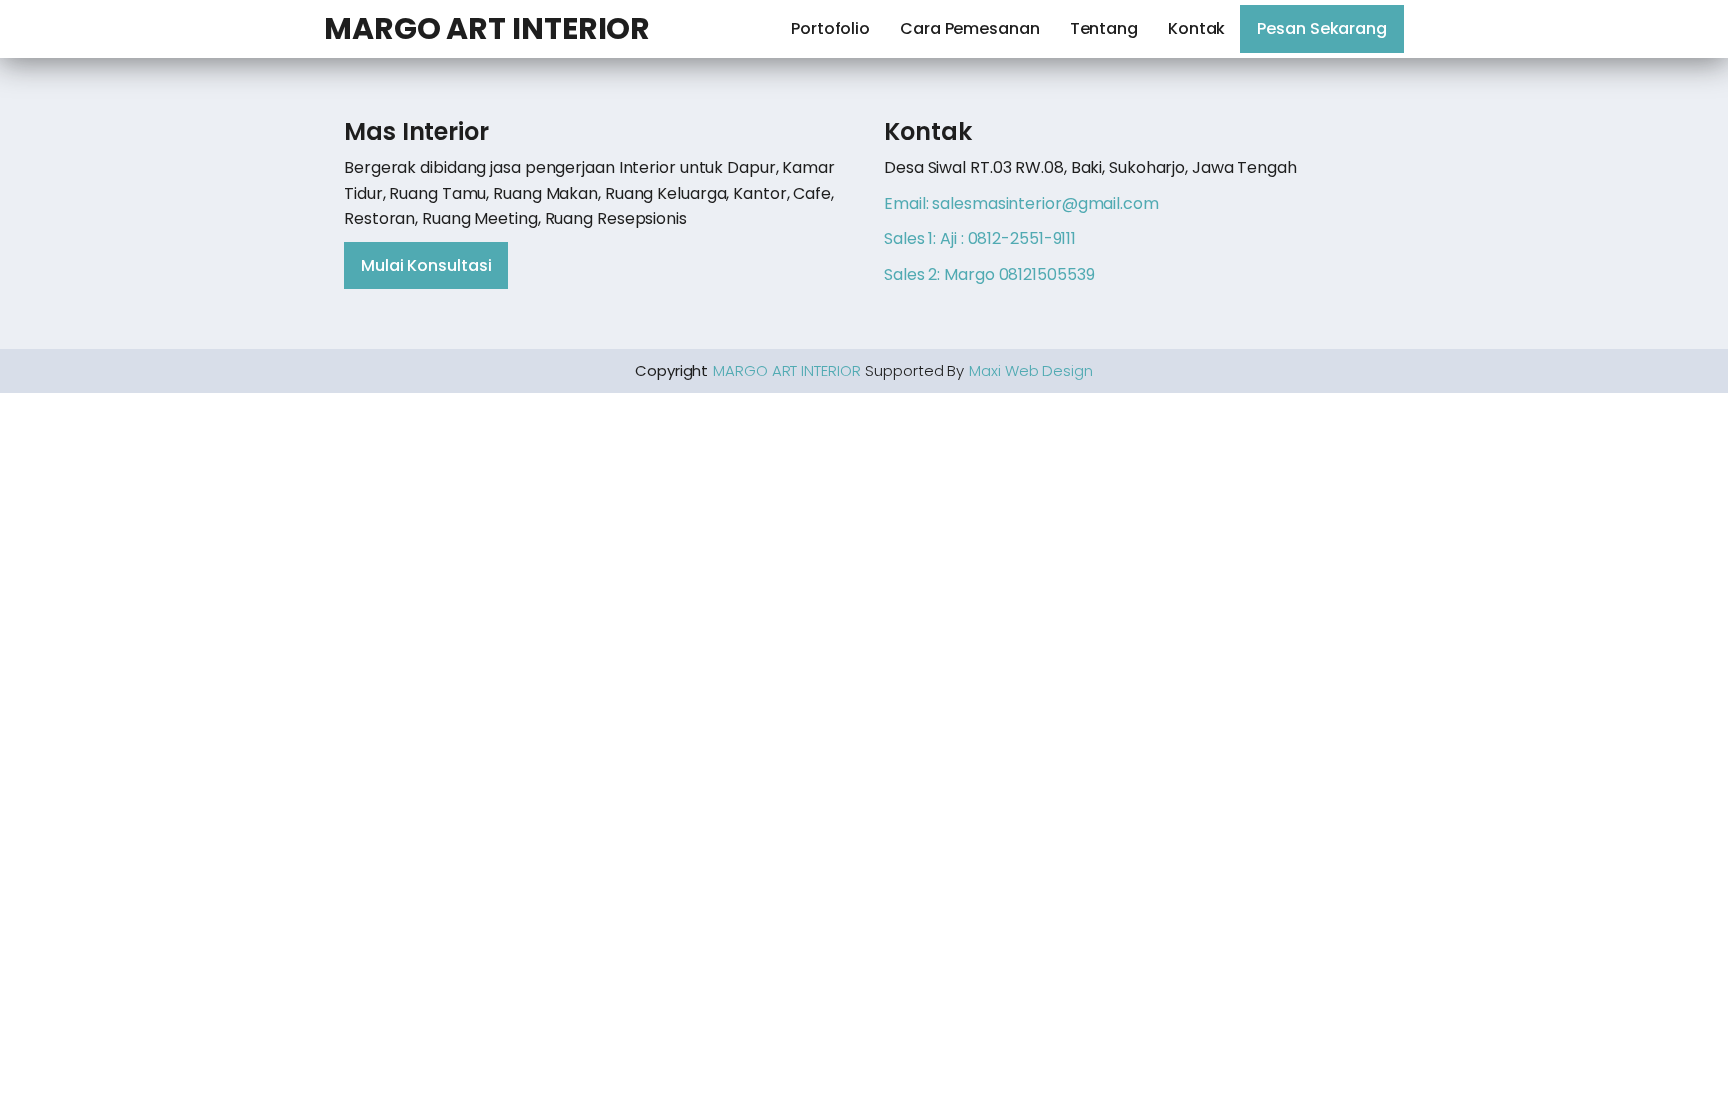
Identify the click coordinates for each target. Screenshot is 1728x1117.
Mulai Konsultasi (426, 265)
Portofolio (830, 28)
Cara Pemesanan (970, 28)
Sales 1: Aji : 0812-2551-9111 (980, 238)
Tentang (1104, 28)
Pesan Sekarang (1322, 28)
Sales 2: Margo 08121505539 (989, 274)
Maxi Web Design (1031, 370)
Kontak (1196, 28)
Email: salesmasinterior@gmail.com (1021, 203)
